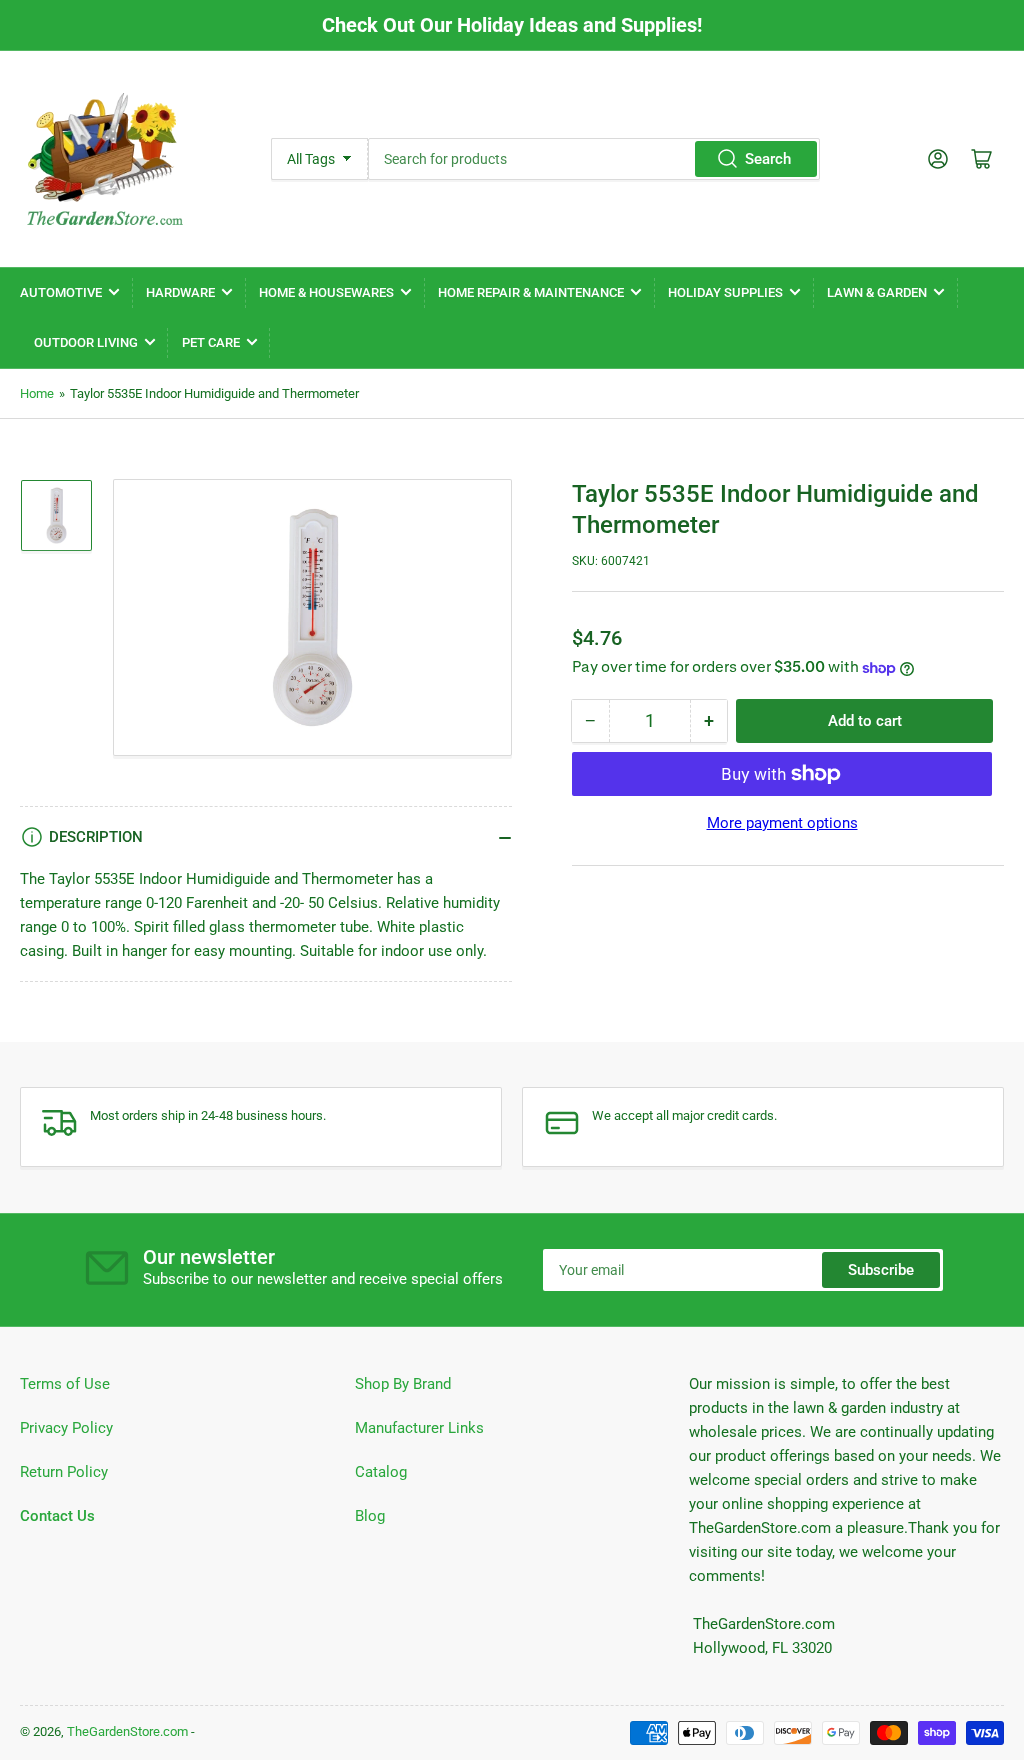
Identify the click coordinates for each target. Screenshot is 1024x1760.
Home (37, 393)
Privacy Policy (66, 1428)
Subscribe (881, 1270)
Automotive (61, 292)
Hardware (180, 292)
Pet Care (211, 342)
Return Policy (64, 1472)
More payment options (782, 823)
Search (768, 159)
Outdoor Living (86, 342)
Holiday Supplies (725, 292)
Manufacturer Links (419, 1428)
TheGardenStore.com (127, 1731)
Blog (370, 1516)
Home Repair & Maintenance (531, 292)
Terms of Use (65, 1384)
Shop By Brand (403, 1384)
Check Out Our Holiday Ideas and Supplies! (512, 25)
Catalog (381, 1472)
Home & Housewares (326, 292)
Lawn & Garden (877, 292)
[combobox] (594, 159)
